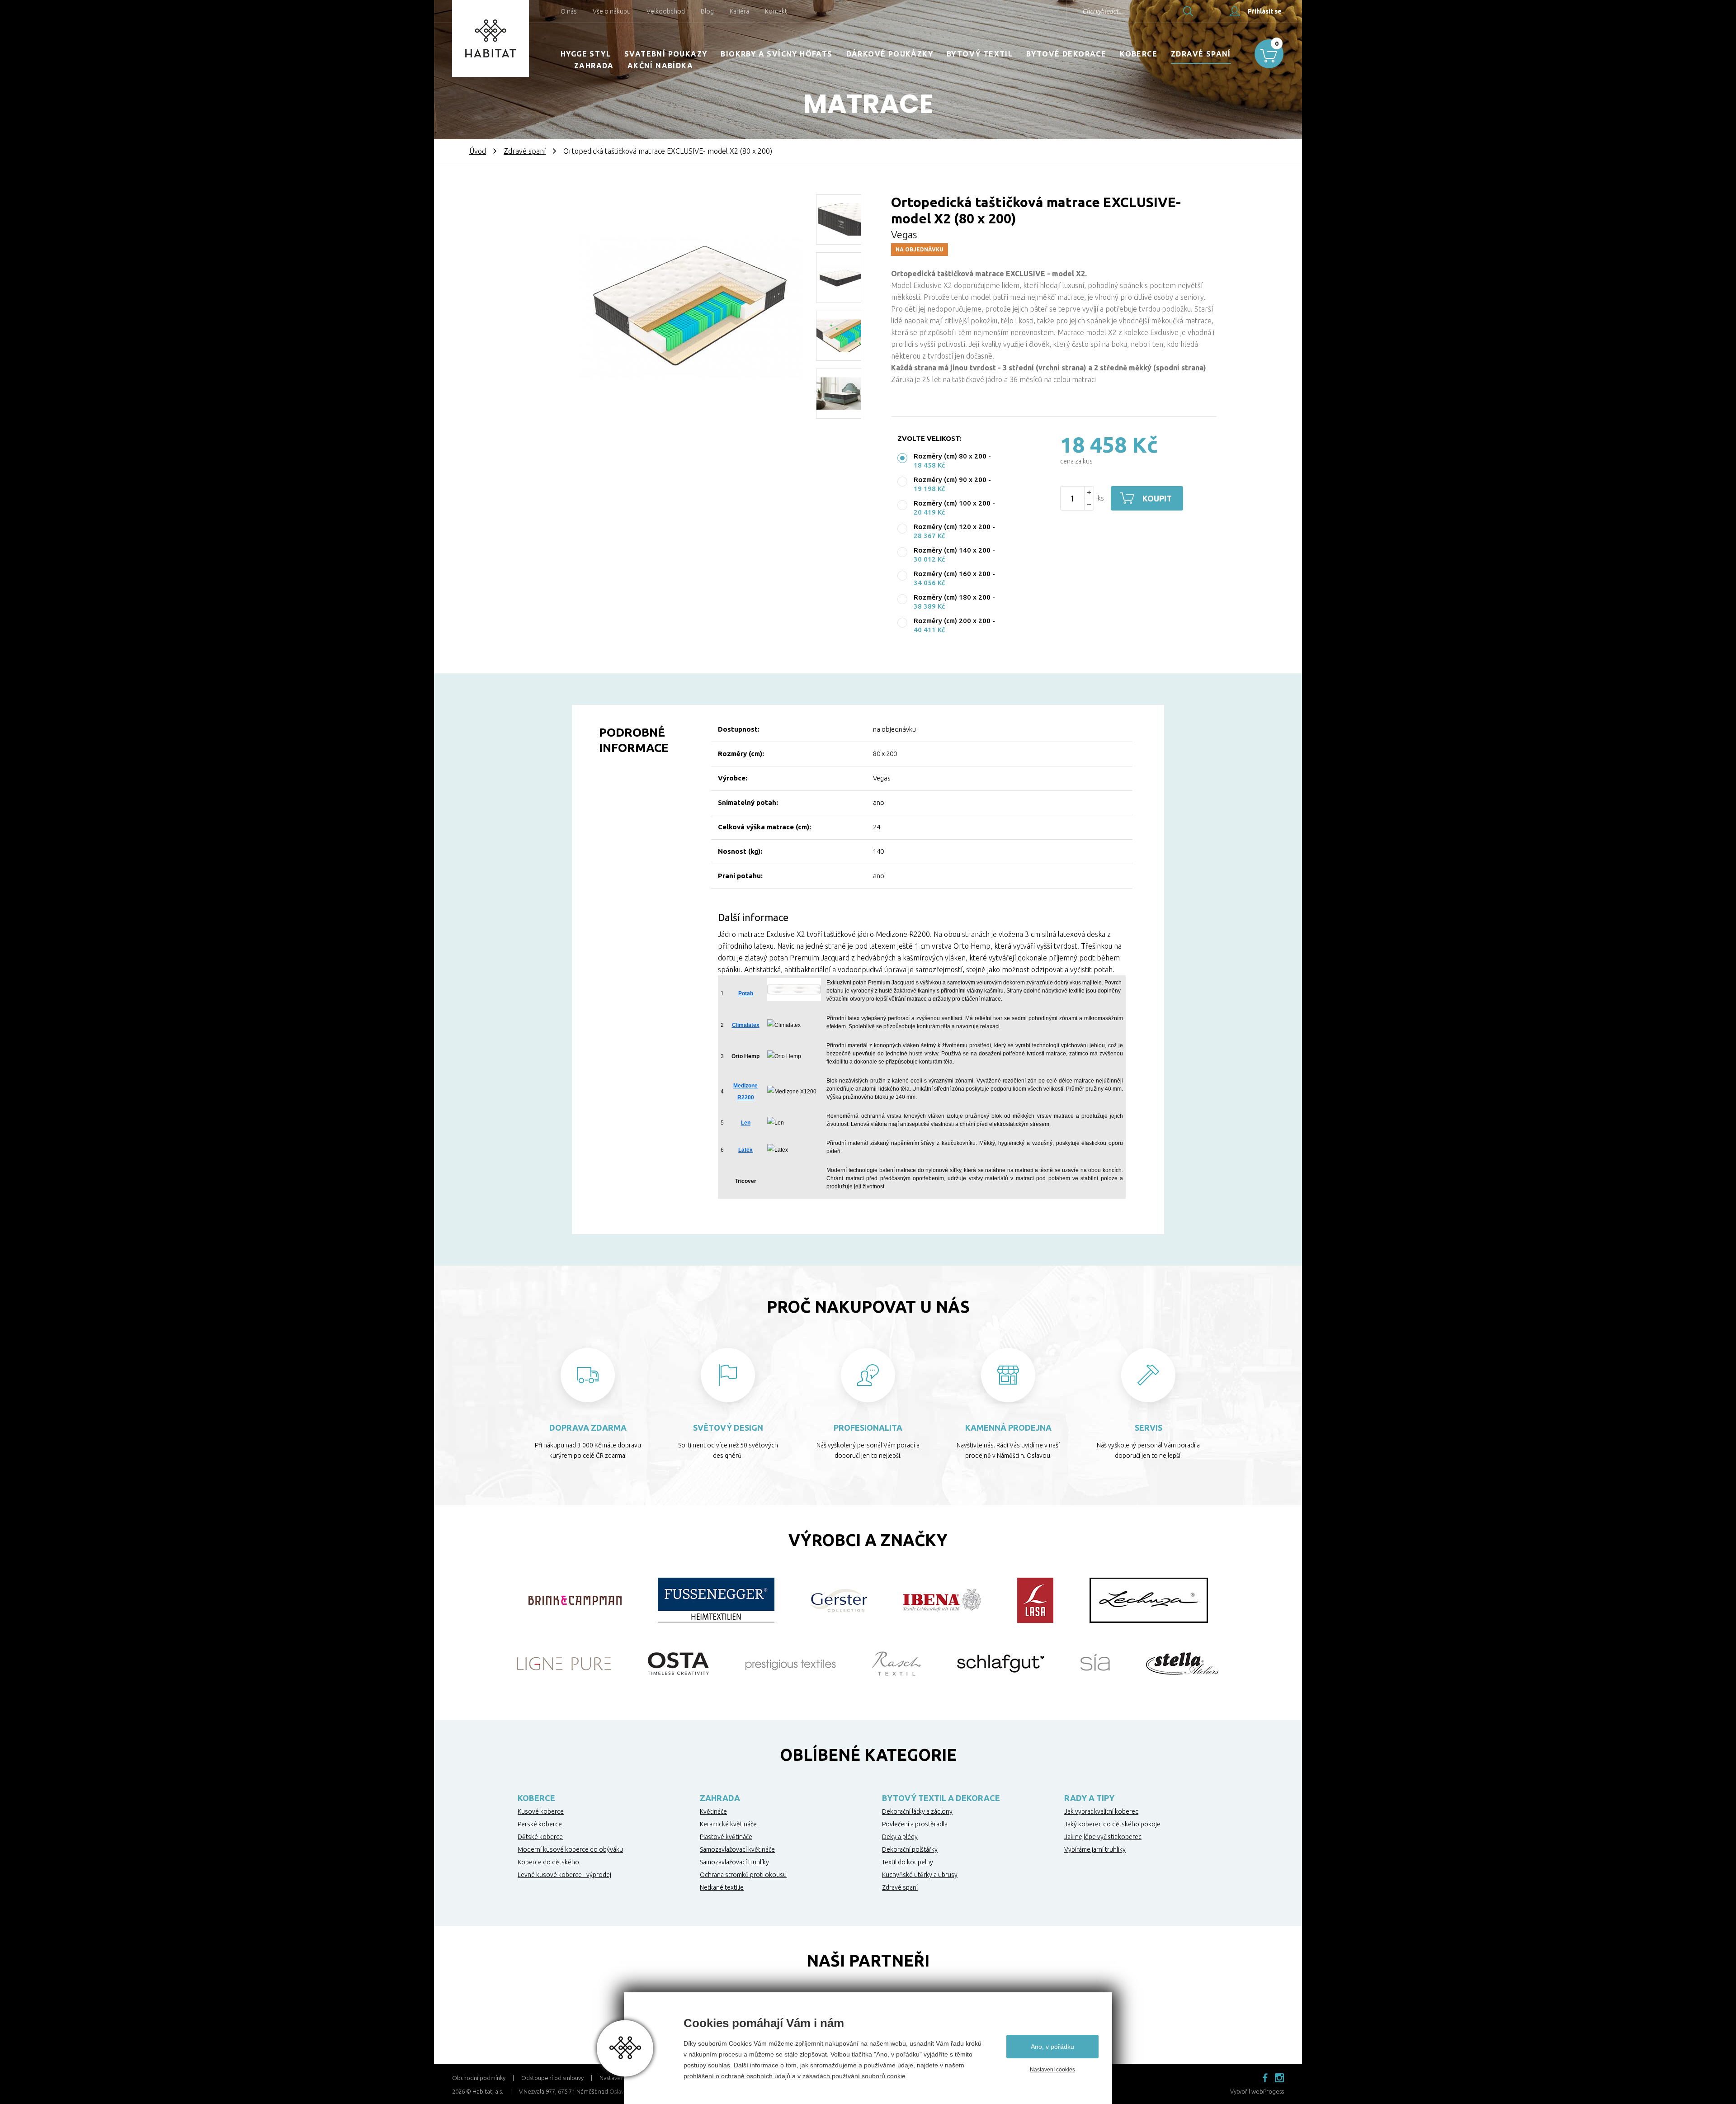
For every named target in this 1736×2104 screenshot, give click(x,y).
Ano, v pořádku (1052, 2047)
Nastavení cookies (1052, 2070)
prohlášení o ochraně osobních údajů (737, 2076)
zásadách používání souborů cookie (854, 2076)
